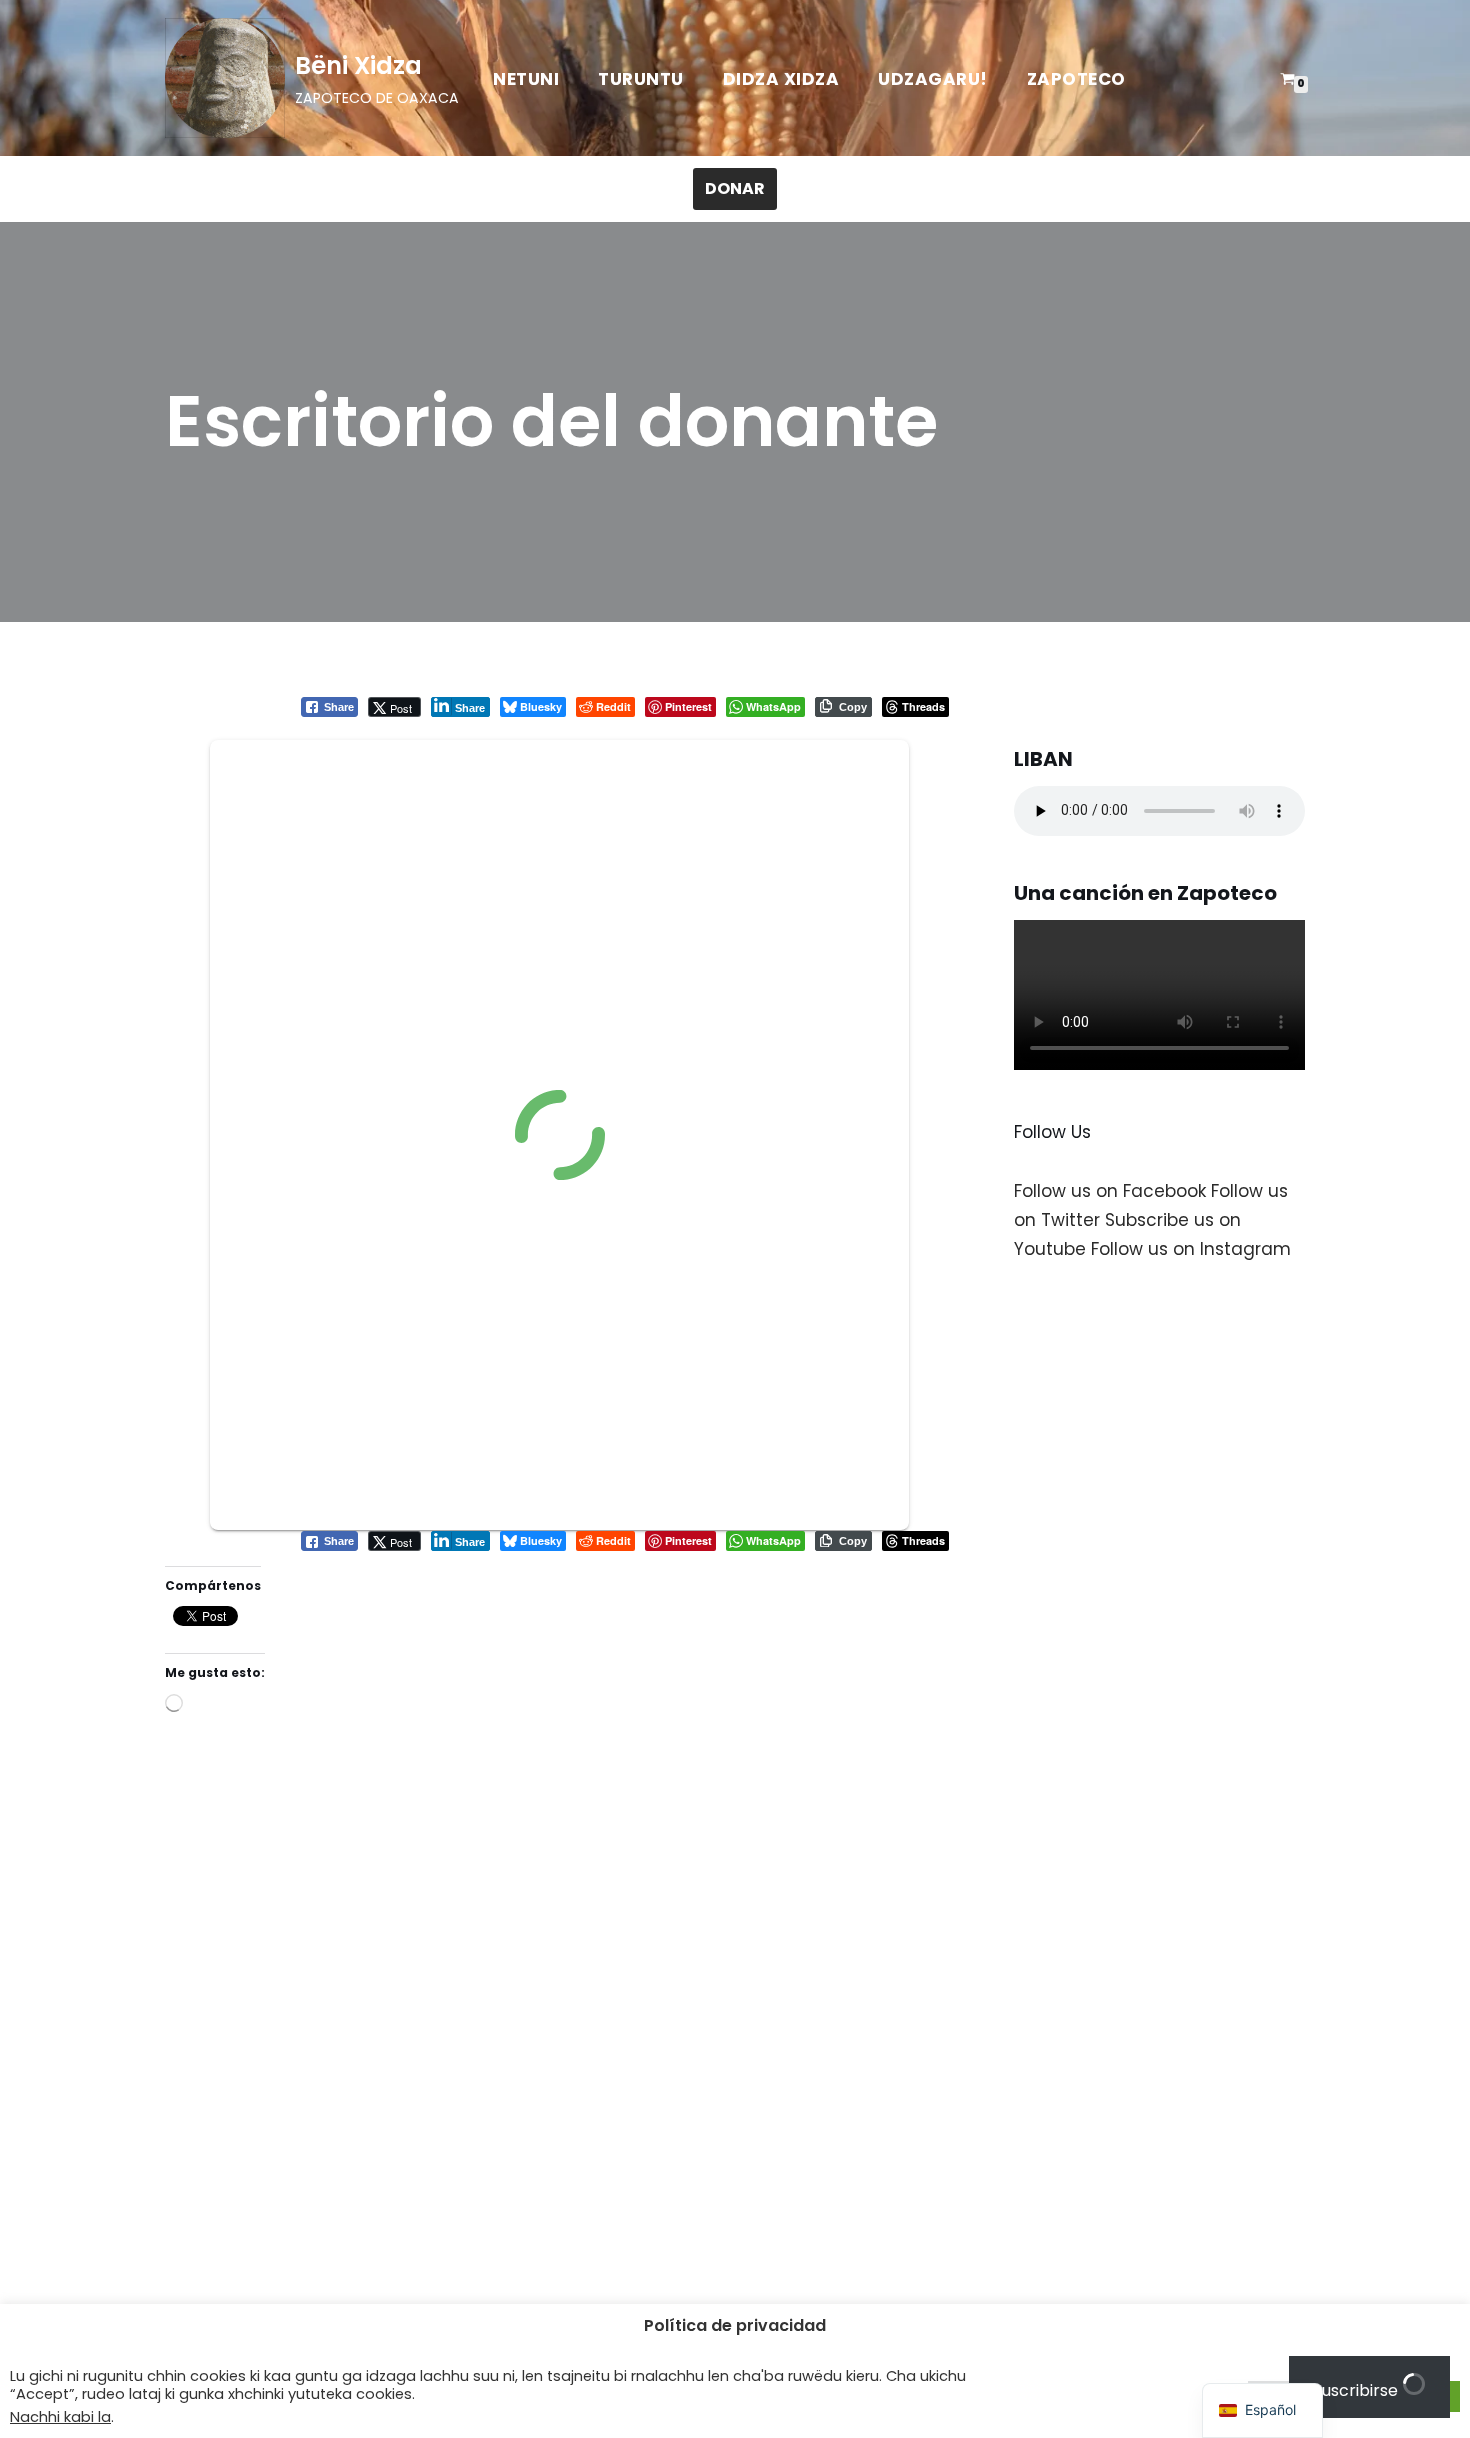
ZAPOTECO (1076, 79)
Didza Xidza (781, 79)
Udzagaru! (933, 79)
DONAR (735, 188)
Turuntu (641, 79)
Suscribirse (1357, 2390)
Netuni (526, 79)
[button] (1262, 2410)
